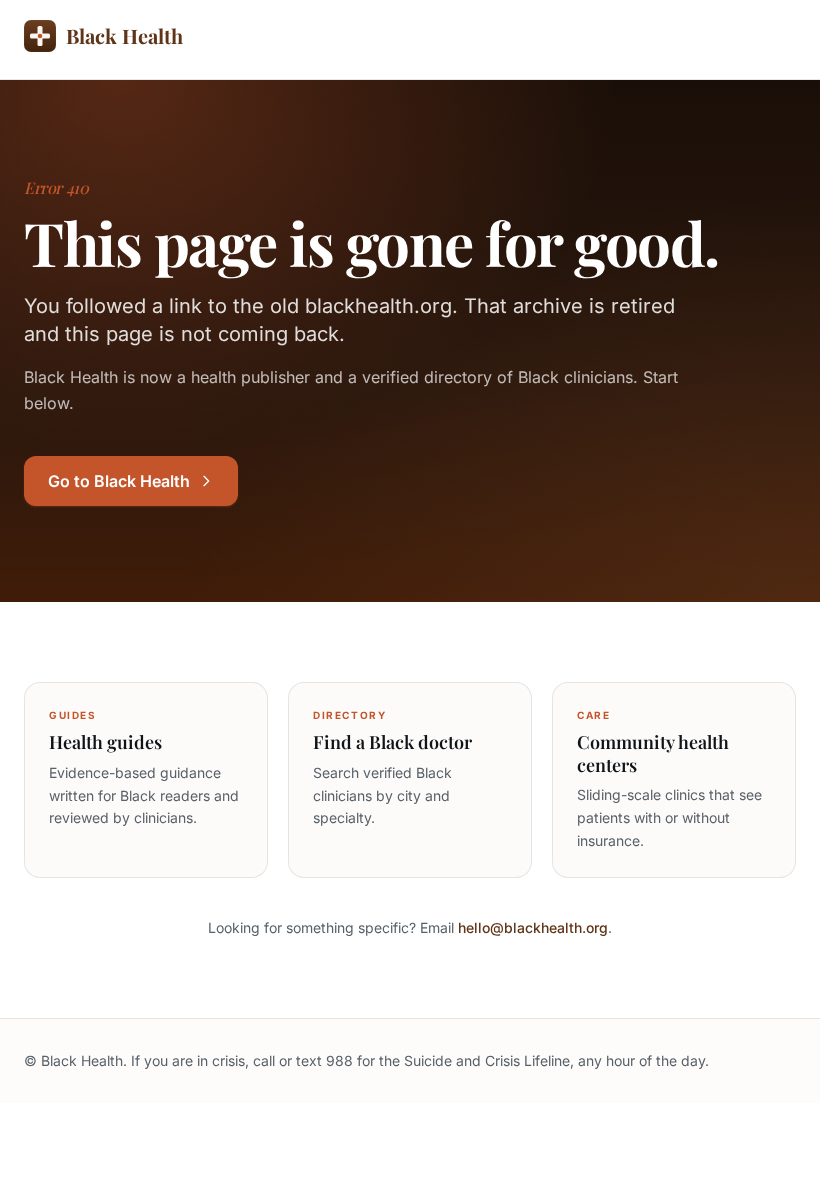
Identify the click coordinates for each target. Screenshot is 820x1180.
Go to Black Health (119, 481)
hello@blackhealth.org (533, 927)
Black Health (124, 35)
